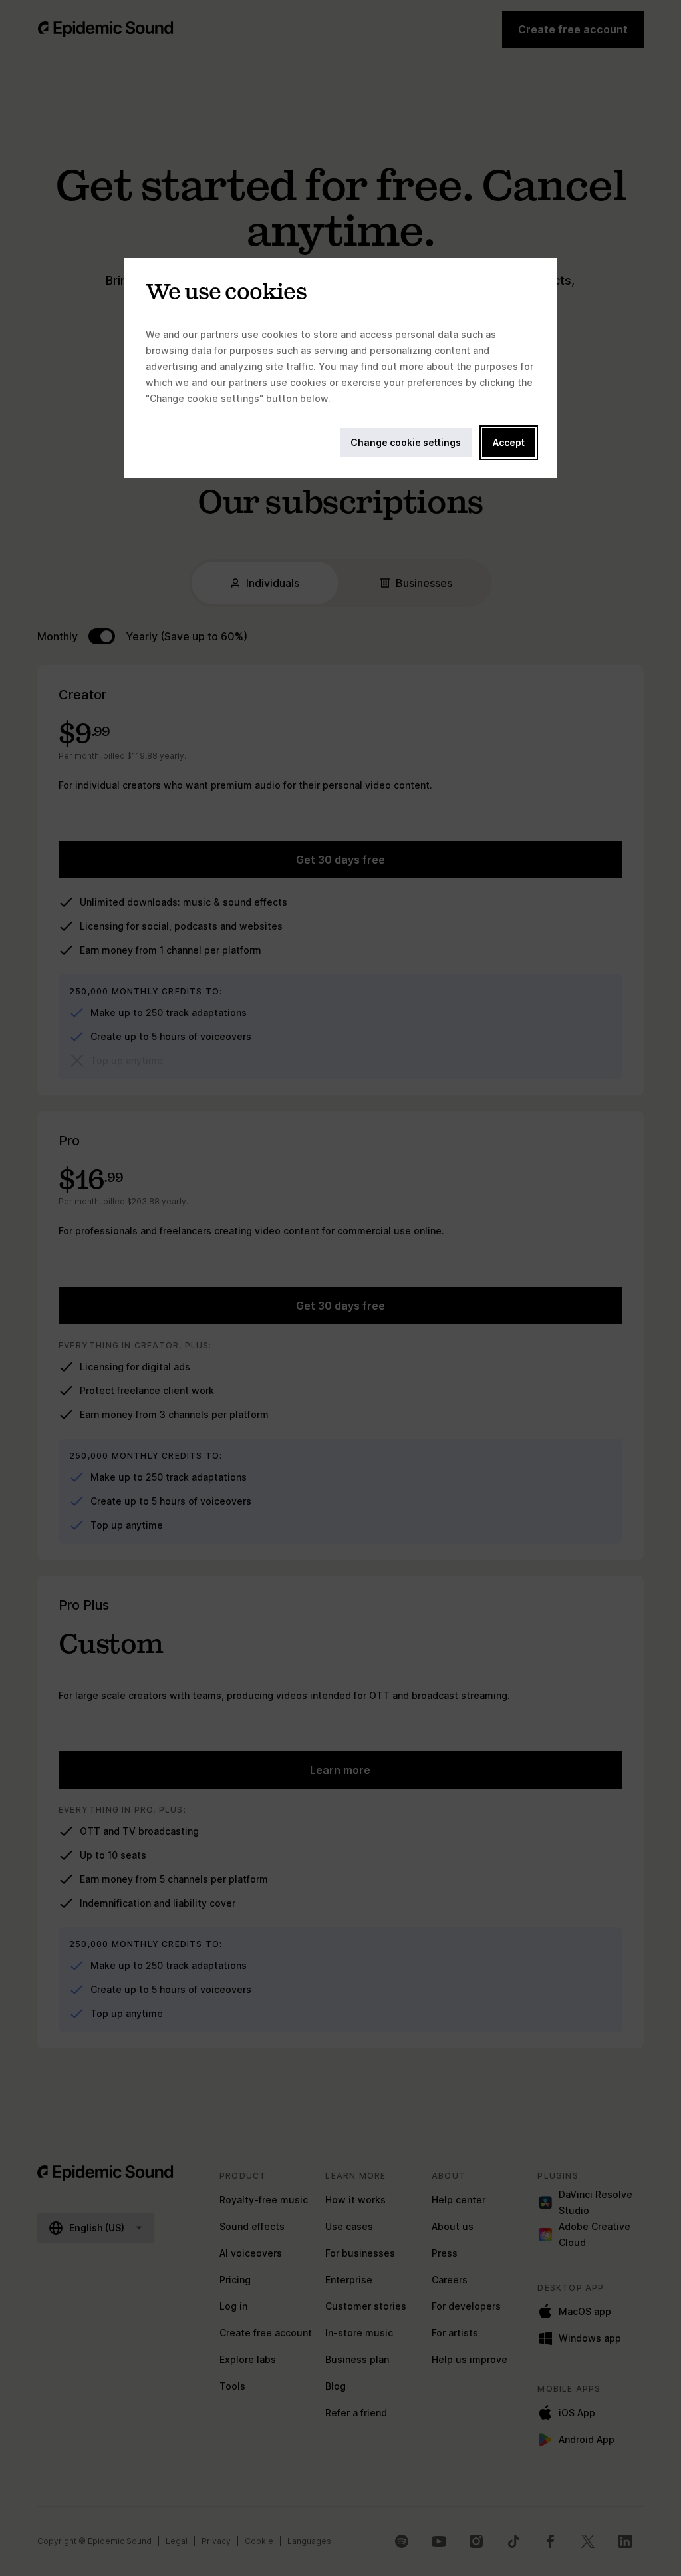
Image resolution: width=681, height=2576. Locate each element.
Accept (509, 442)
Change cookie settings (406, 442)
